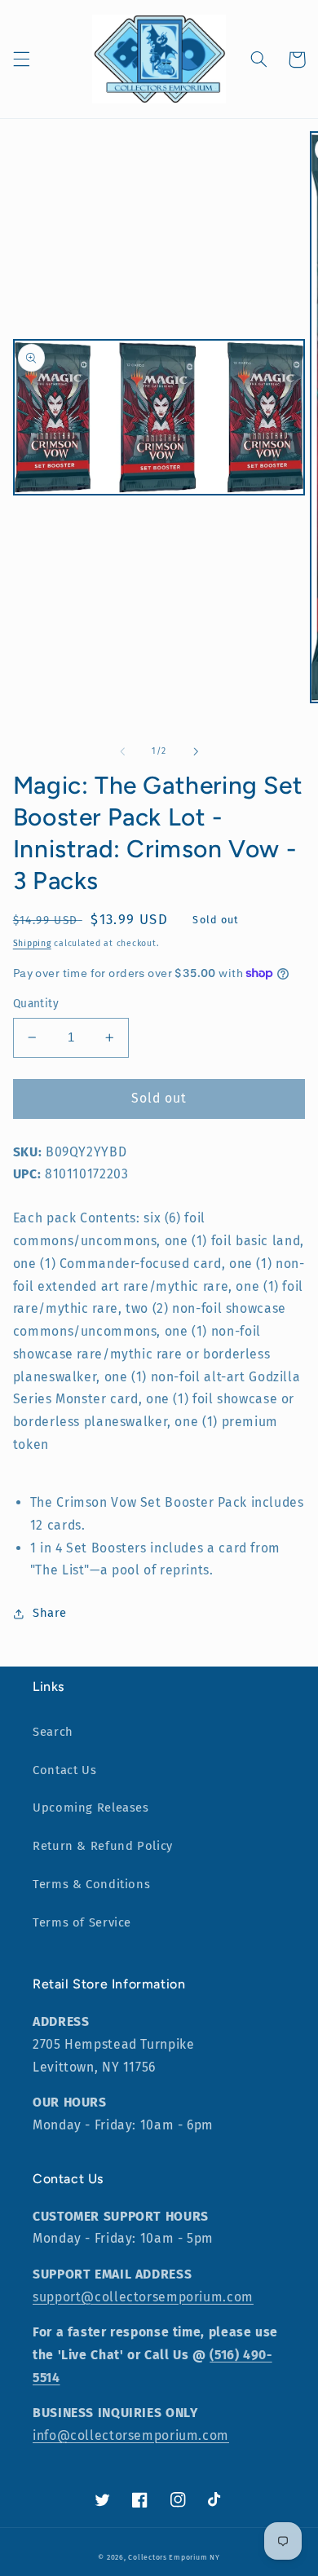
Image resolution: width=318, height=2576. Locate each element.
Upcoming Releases (91, 1808)
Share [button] (50, 1613)
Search (53, 1732)
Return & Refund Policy (103, 1846)
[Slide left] (122, 751)
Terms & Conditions (91, 1884)
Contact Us (64, 1770)
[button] (21, 59)
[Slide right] (196, 751)
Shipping (32, 943)
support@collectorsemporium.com (143, 2297)
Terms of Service (82, 1922)
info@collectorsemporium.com (131, 2435)
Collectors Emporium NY (174, 2557)
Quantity (36, 1004)
